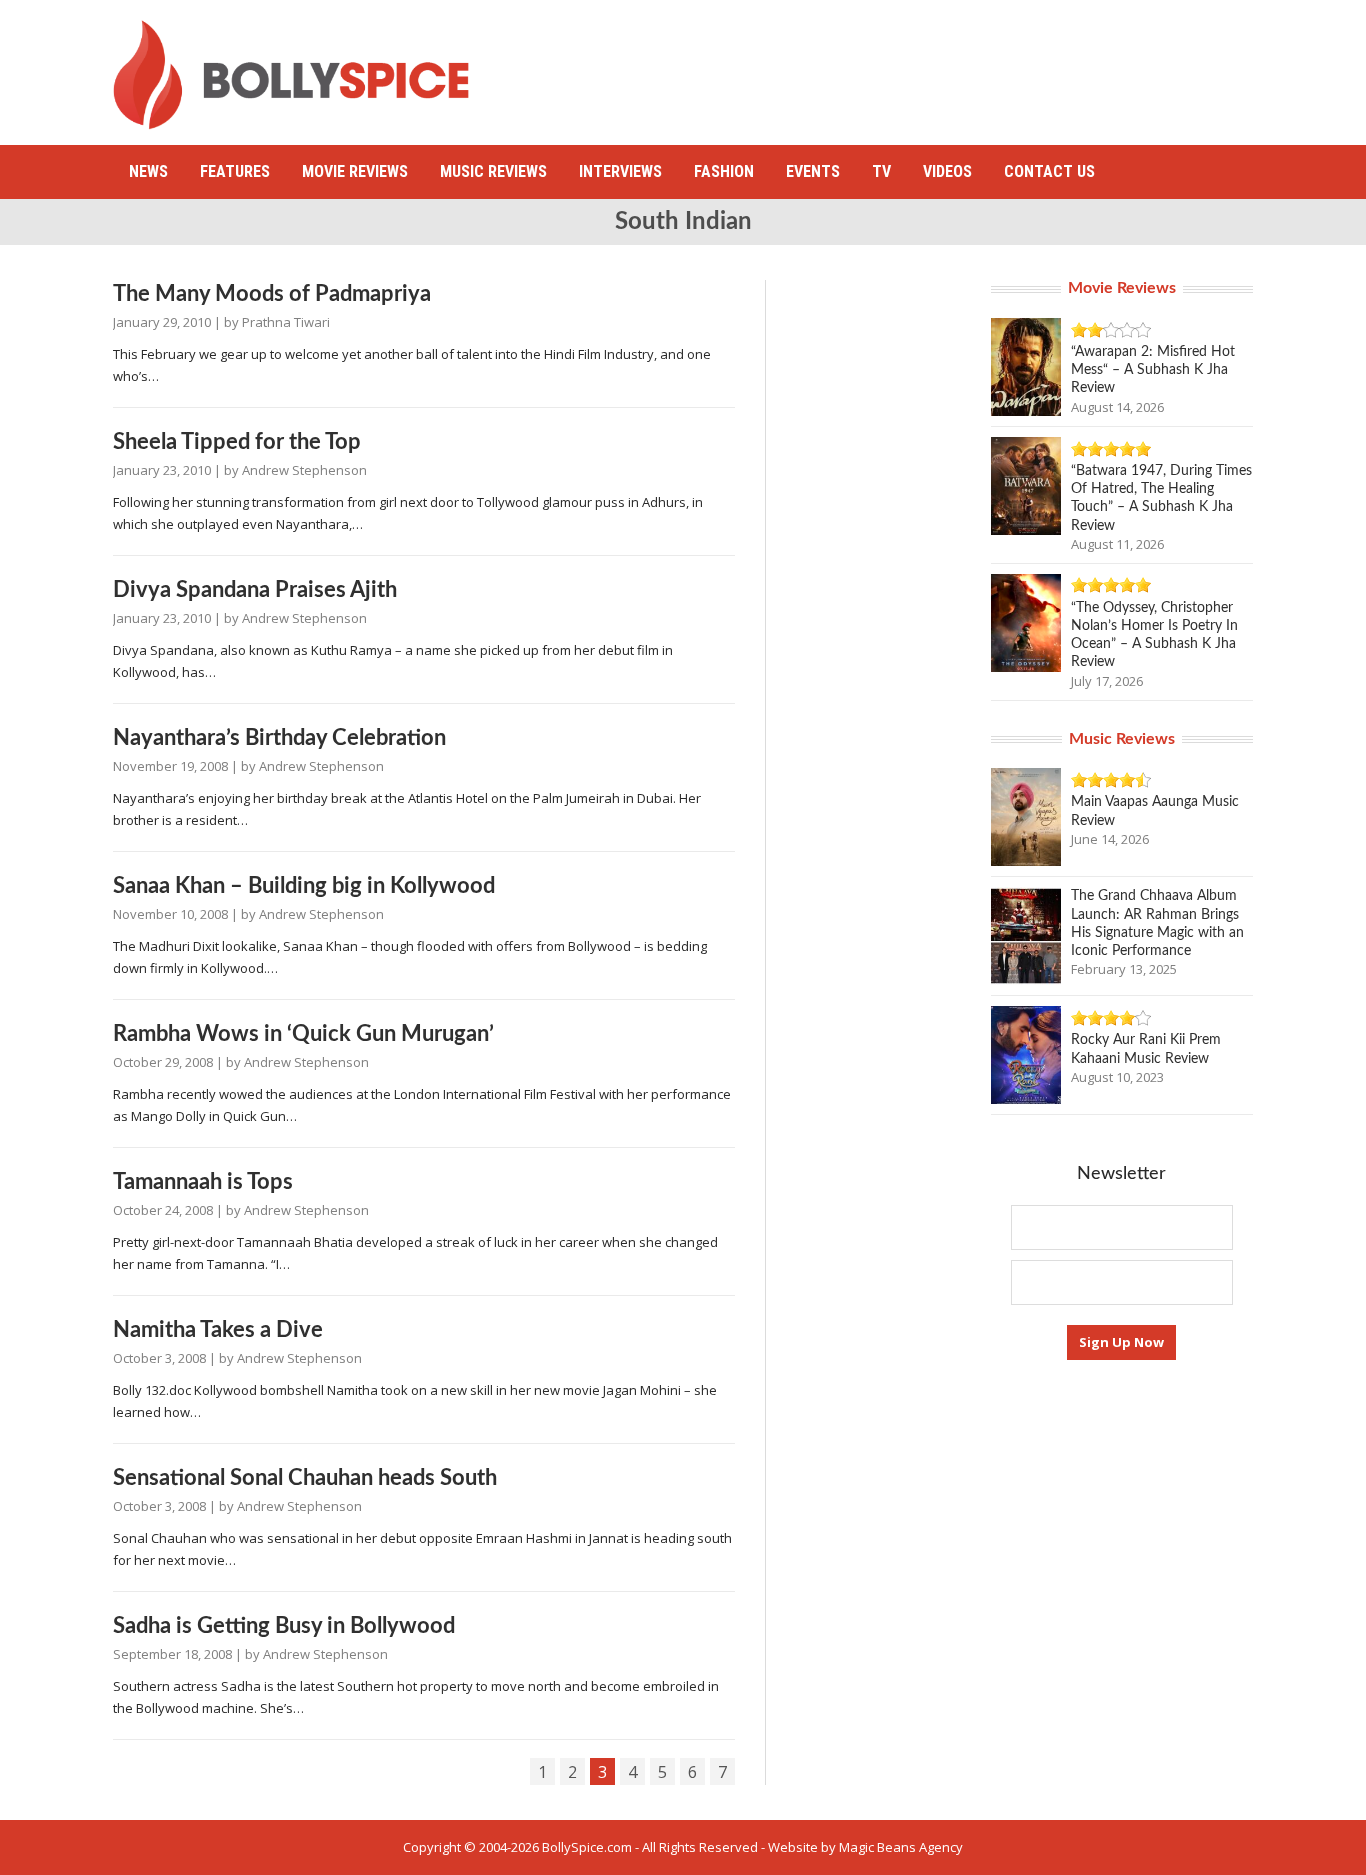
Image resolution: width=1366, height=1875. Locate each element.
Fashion (724, 171)
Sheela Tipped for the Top (237, 442)
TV (881, 171)
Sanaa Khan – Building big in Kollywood (304, 886)
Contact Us (1049, 171)
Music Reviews (493, 171)
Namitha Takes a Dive (218, 1330)
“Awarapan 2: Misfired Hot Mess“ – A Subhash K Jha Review (1153, 370)
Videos (947, 171)
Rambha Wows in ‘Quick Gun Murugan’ (303, 1034)
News (148, 171)
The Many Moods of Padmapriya (272, 294)
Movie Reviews (355, 171)
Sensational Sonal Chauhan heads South (305, 1478)
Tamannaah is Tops (203, 1182)
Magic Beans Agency (901, 1847)
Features (235, 171)
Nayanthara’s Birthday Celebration (279, 738)
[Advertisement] (889, 65)
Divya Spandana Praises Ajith (255, 590)
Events (813, 171)
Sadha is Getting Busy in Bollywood (284, 1626)
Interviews (620, 171)
